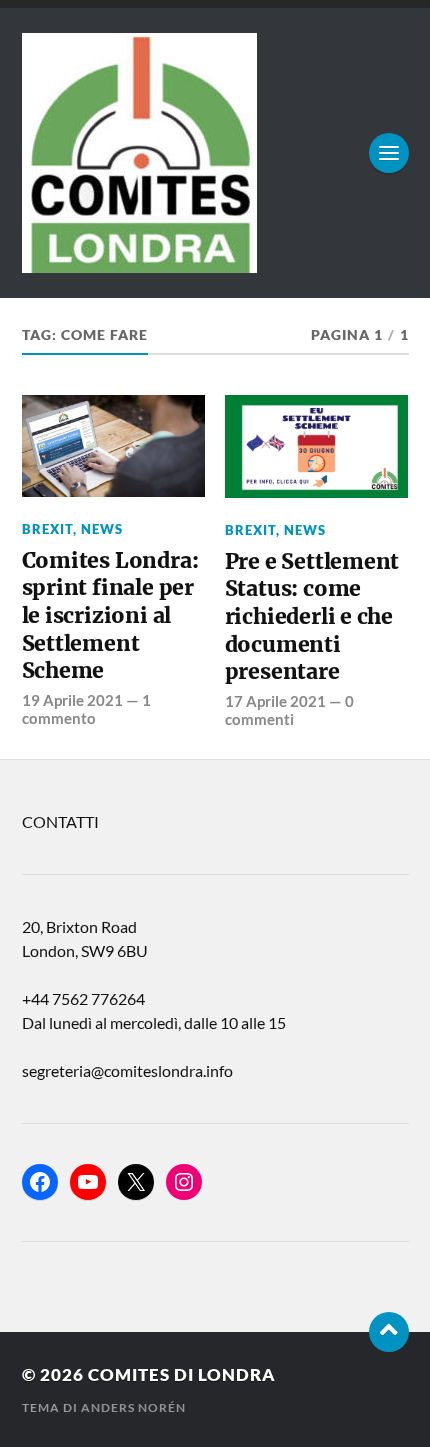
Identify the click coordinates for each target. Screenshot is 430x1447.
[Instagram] (184, 1182)
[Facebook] (40, 1182)
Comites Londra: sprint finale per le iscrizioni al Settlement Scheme (110, 616)
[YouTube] (88, 1182)
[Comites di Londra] (215, 153)
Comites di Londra (182, 1374)
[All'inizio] (389, 1332)
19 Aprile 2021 (72, 700)
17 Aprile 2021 (275, 701)
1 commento (86, 709)
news (102, 529)
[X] (136, 1182)
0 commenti (289, 710)
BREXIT (47, 529)
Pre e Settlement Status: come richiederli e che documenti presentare (312, 617)
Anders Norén (133, 1407)
